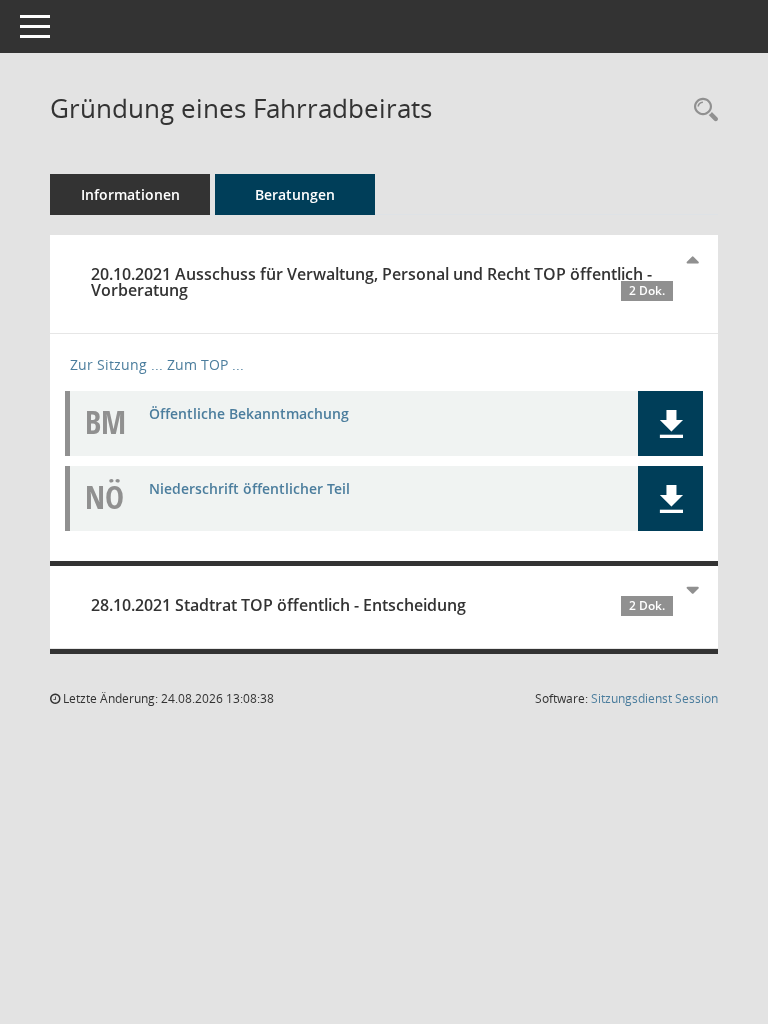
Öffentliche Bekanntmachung (249, 413)
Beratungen (295, 194)
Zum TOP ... (205, 364)
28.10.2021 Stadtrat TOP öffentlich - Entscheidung (378, 605)
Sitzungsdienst (654, 698)
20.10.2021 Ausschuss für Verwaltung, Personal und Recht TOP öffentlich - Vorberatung (378, 282)
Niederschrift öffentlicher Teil (249, 488)
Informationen (130, 194)
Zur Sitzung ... (116, 364)
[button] (670, 423)
